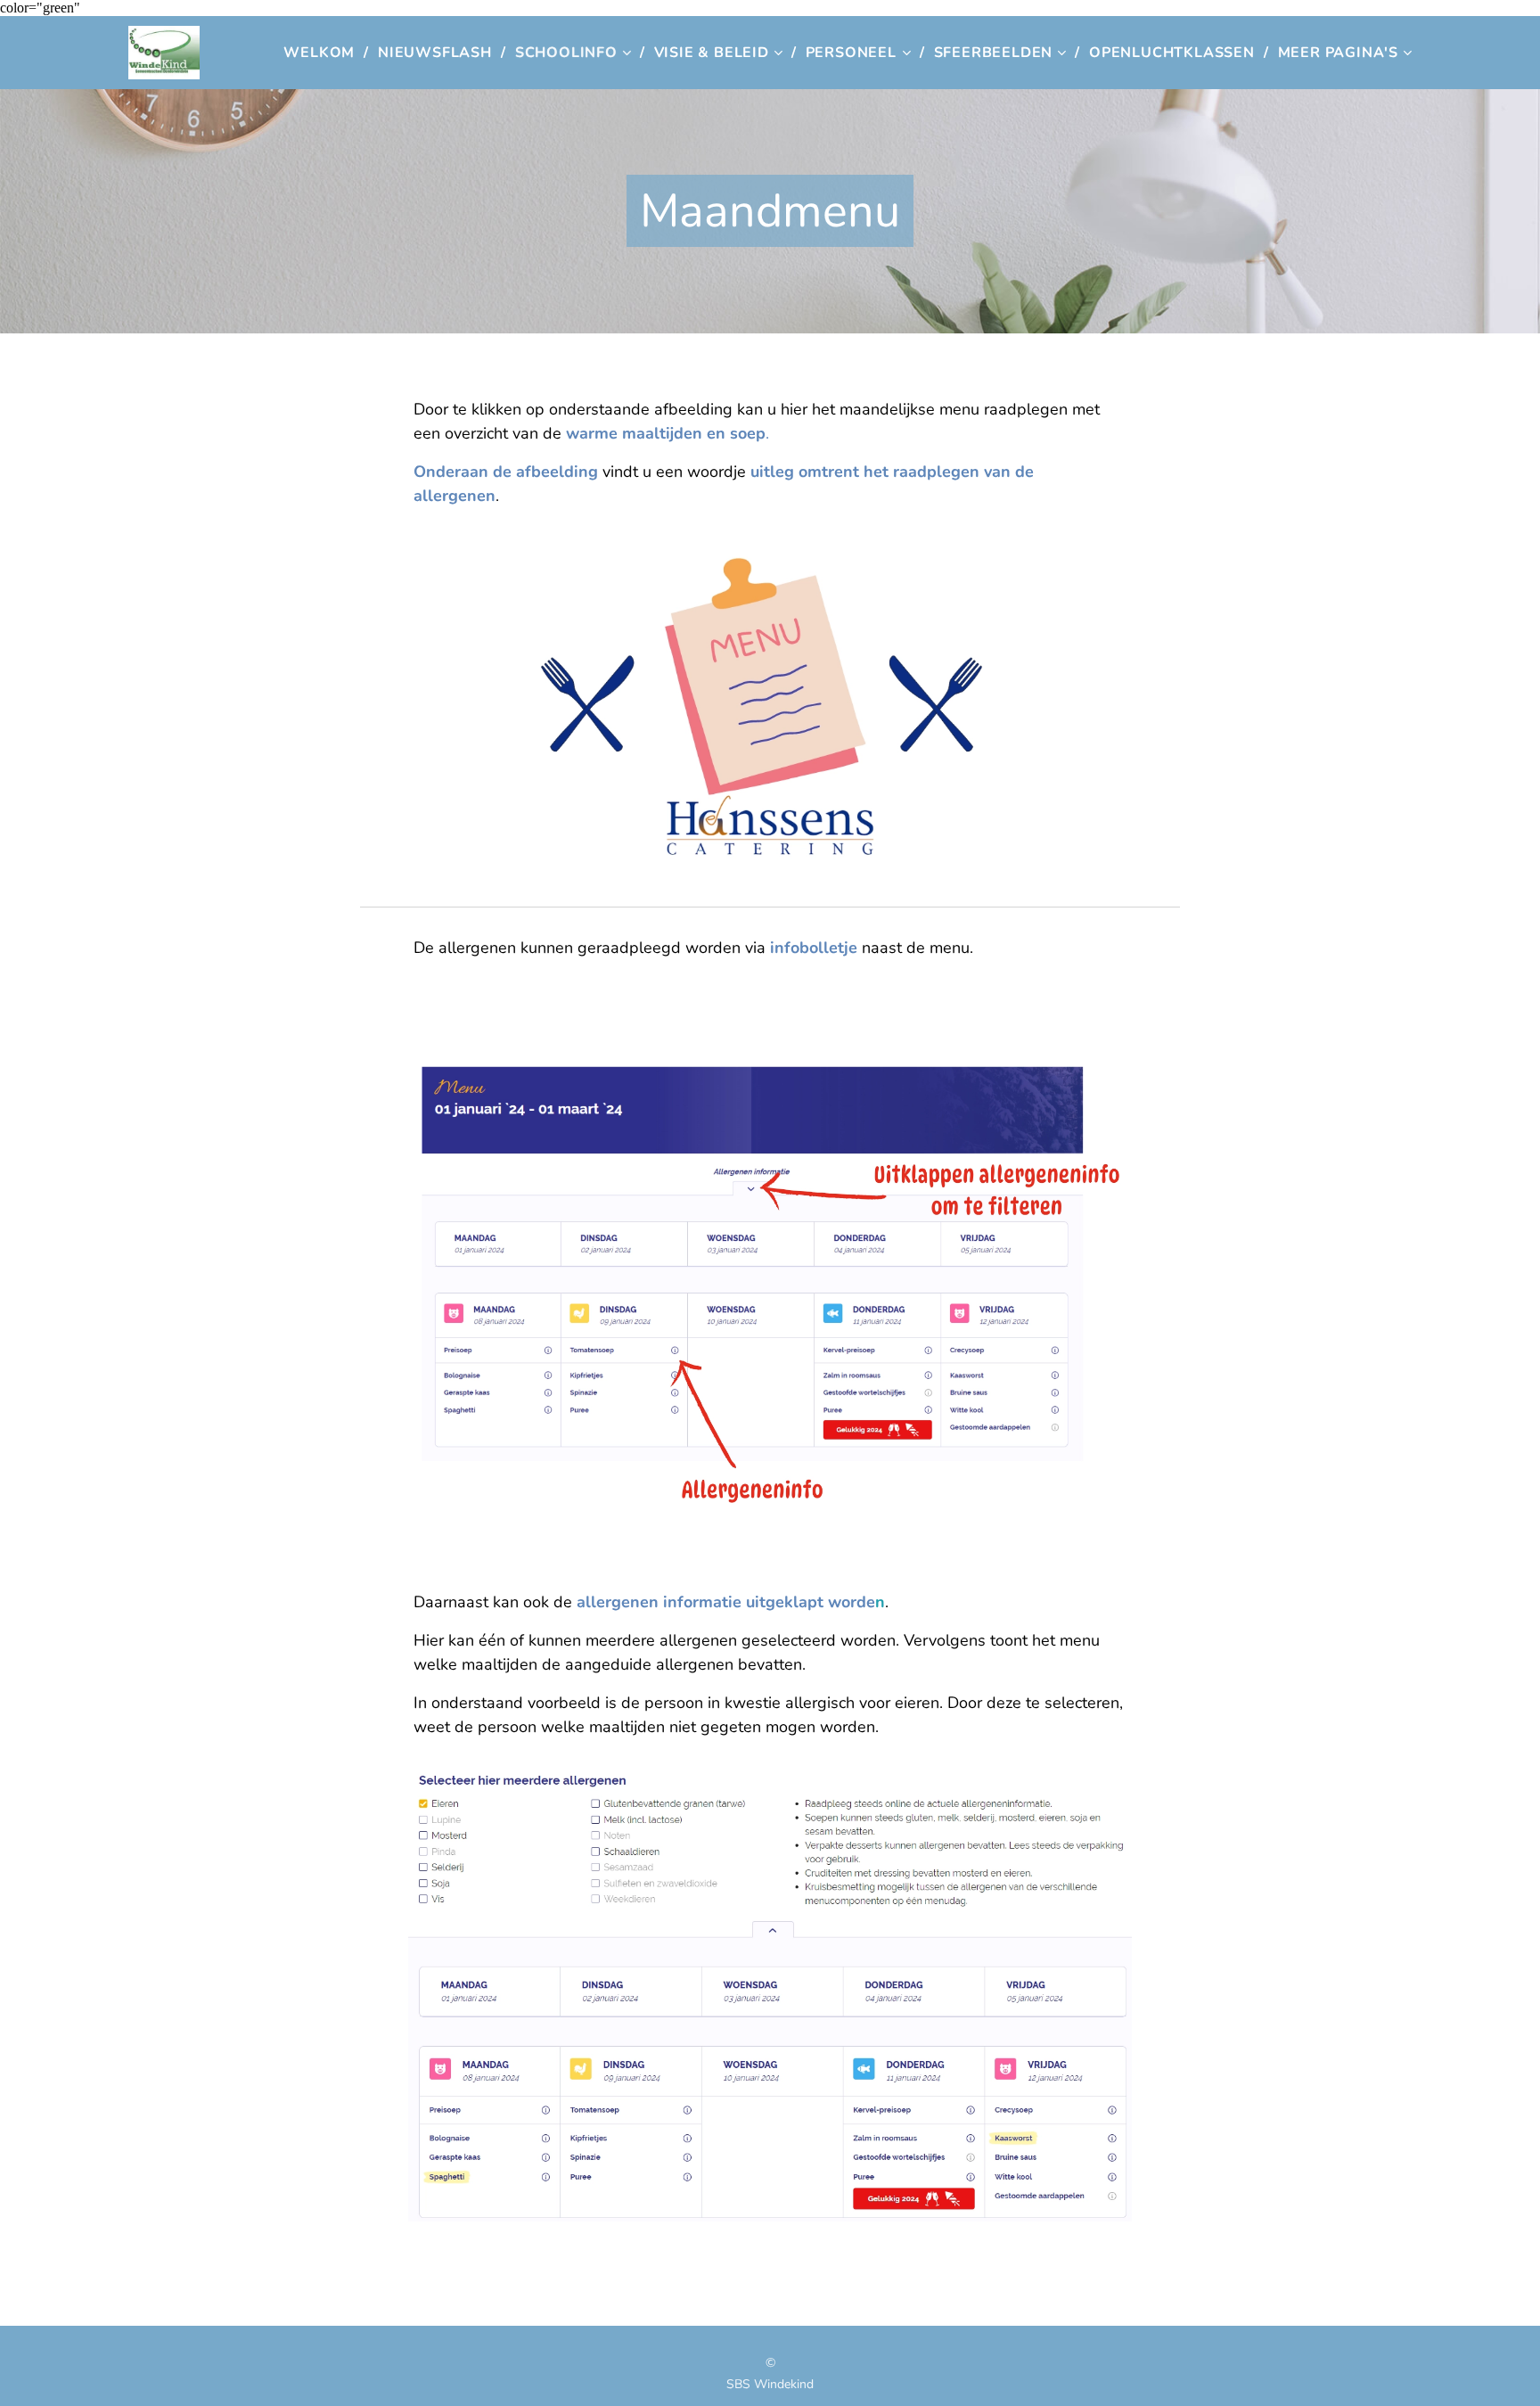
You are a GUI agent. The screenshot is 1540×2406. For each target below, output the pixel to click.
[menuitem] (324, 53)
